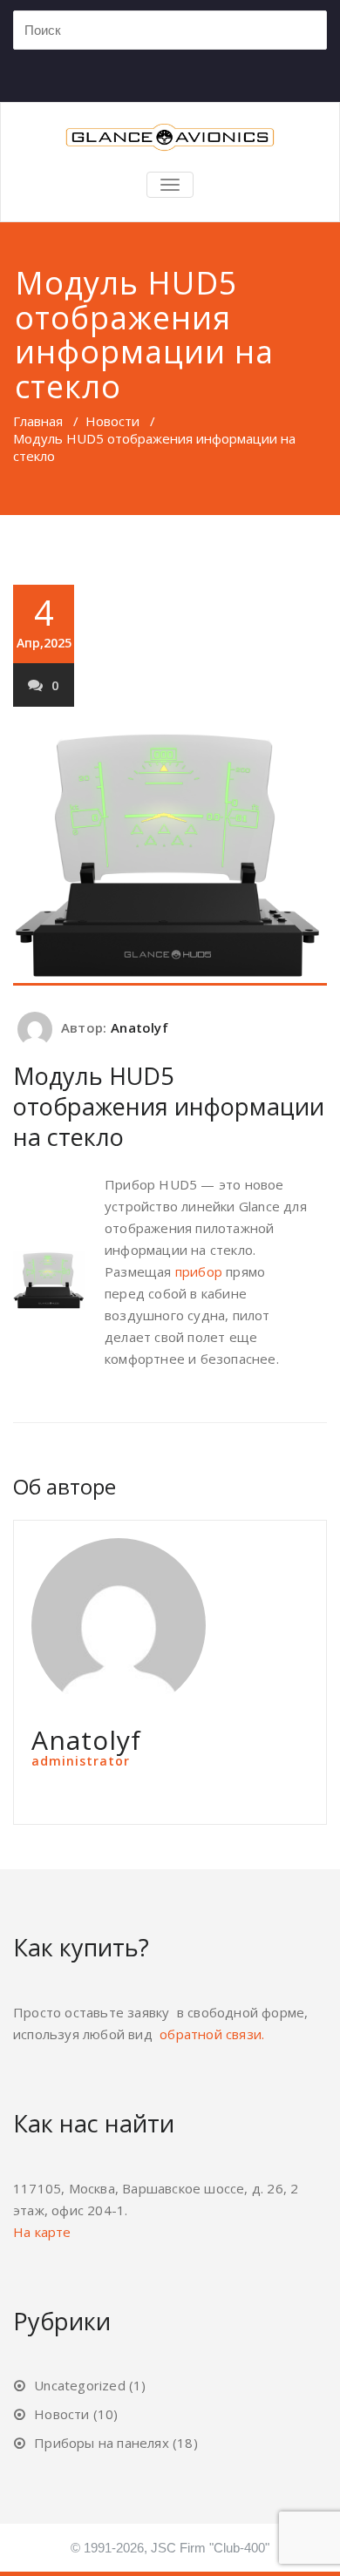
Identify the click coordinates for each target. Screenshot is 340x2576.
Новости (112, 421)
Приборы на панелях (102, 2443)
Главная (38, 421)
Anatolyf (139, 1027)
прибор (199, 1271)
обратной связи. (212, 2034)
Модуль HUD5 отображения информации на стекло (169, 1106)
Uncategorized (80, 2385)
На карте (42, 2232)
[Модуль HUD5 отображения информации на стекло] (170, 857)
